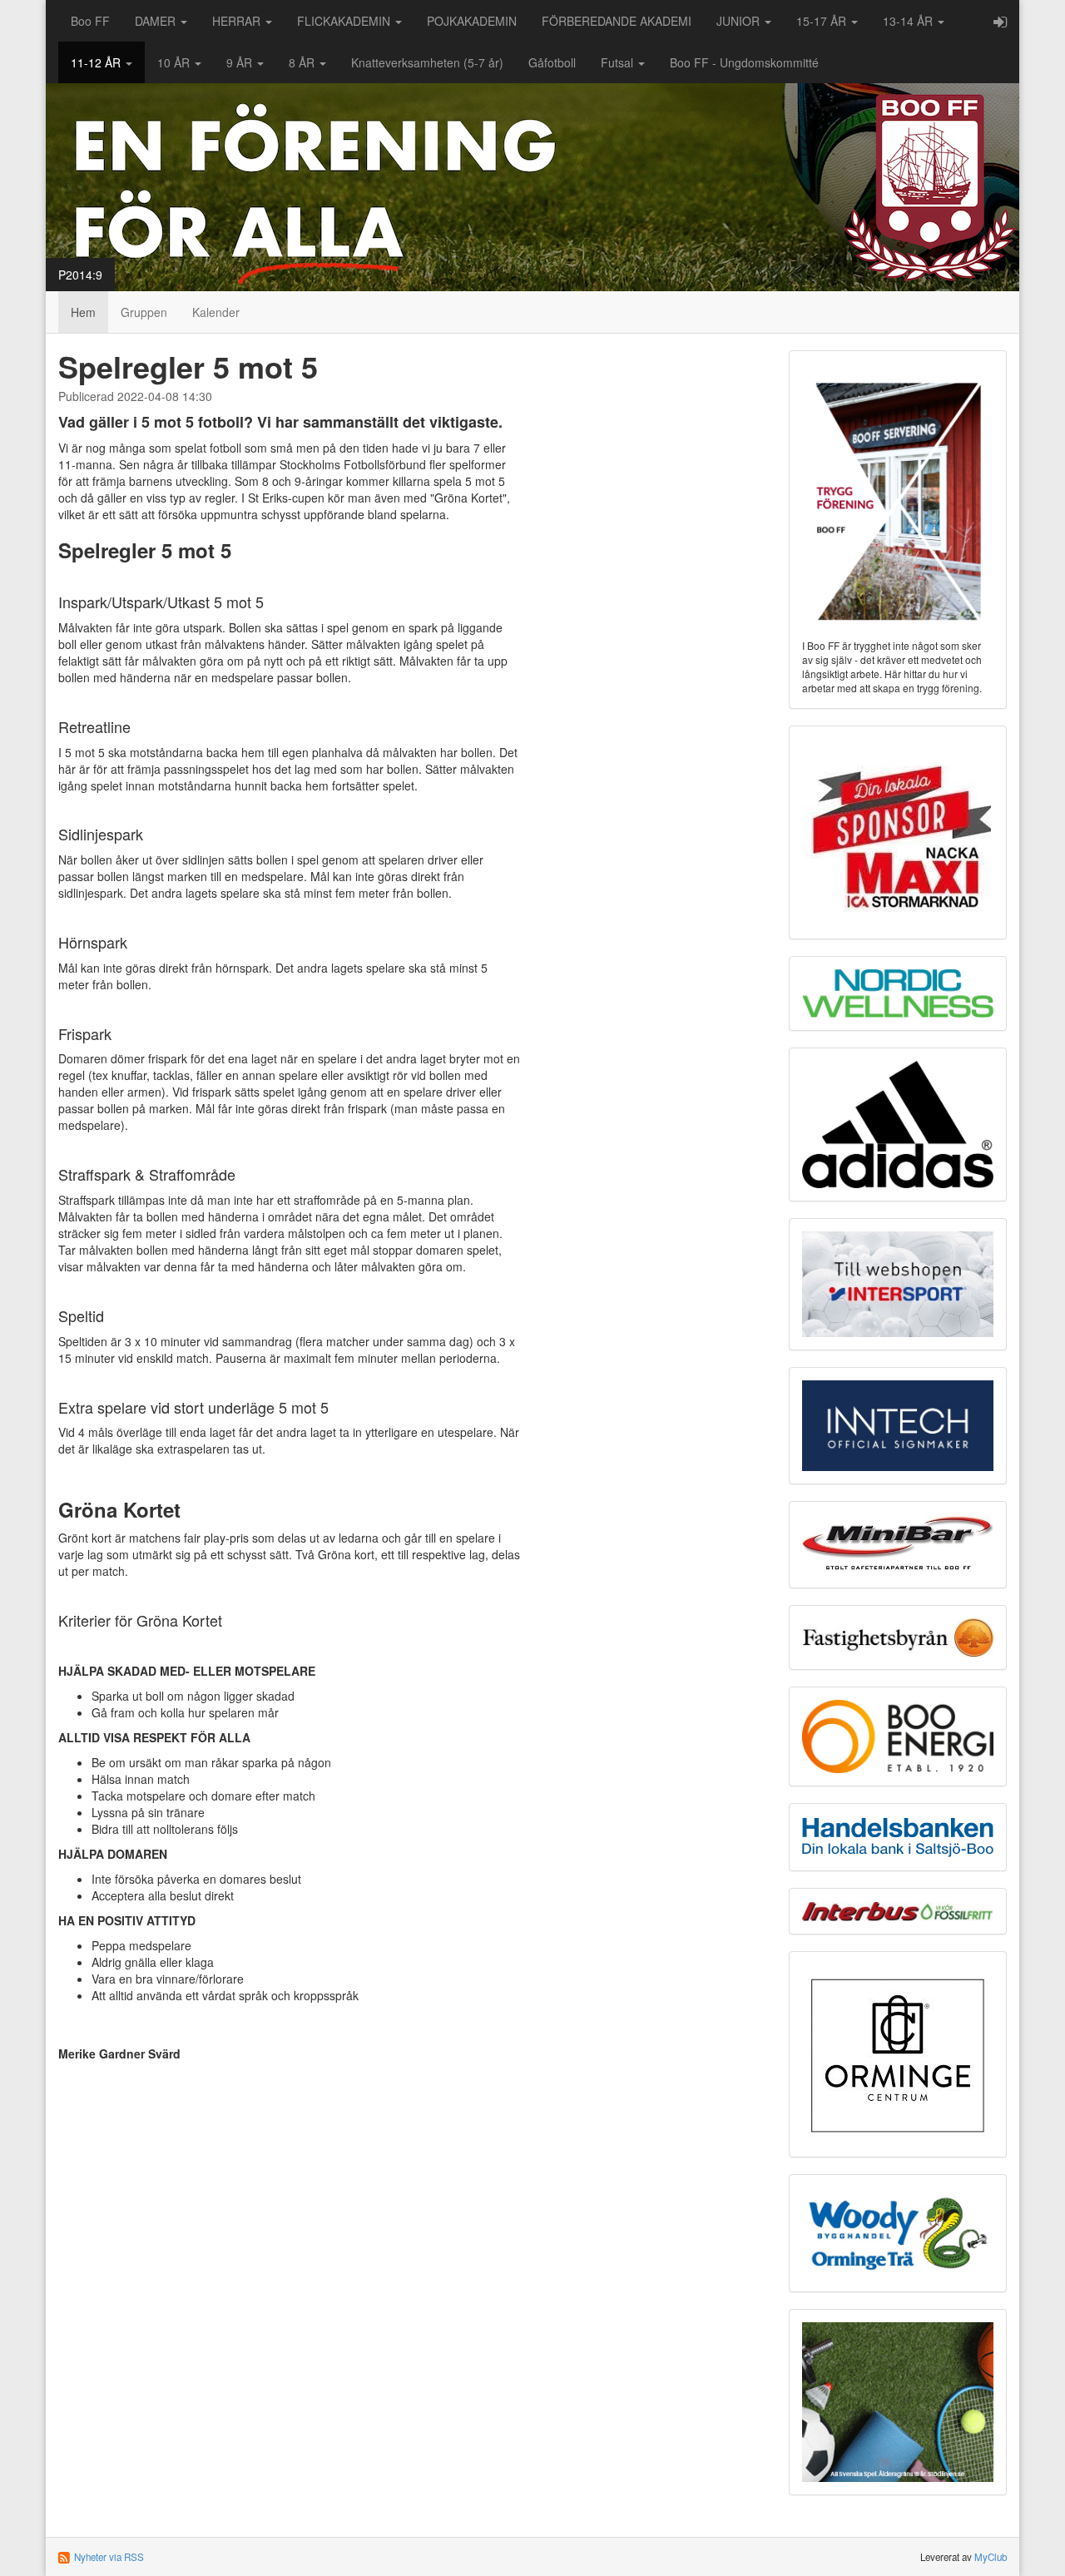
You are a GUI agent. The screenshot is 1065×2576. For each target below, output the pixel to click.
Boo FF (90, 21)
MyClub (991, 2557)
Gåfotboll (552, 62)
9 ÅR (241, 62)
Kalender (216, 312)
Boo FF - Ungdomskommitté (744, 62)
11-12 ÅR (97, 62)
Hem (83, 312)
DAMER (157, 21)
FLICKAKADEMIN (345, 21)
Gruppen (144, 312)
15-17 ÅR (823, 21)
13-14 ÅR (909, 21)
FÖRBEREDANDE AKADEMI (617, 21)
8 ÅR (303, 62)
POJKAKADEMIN (472, 21)
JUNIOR (740, 21)
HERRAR (238, 21)
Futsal (619, 62)
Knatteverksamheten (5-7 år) (427, 62)
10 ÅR (175, 62)
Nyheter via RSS (109, 2557)
